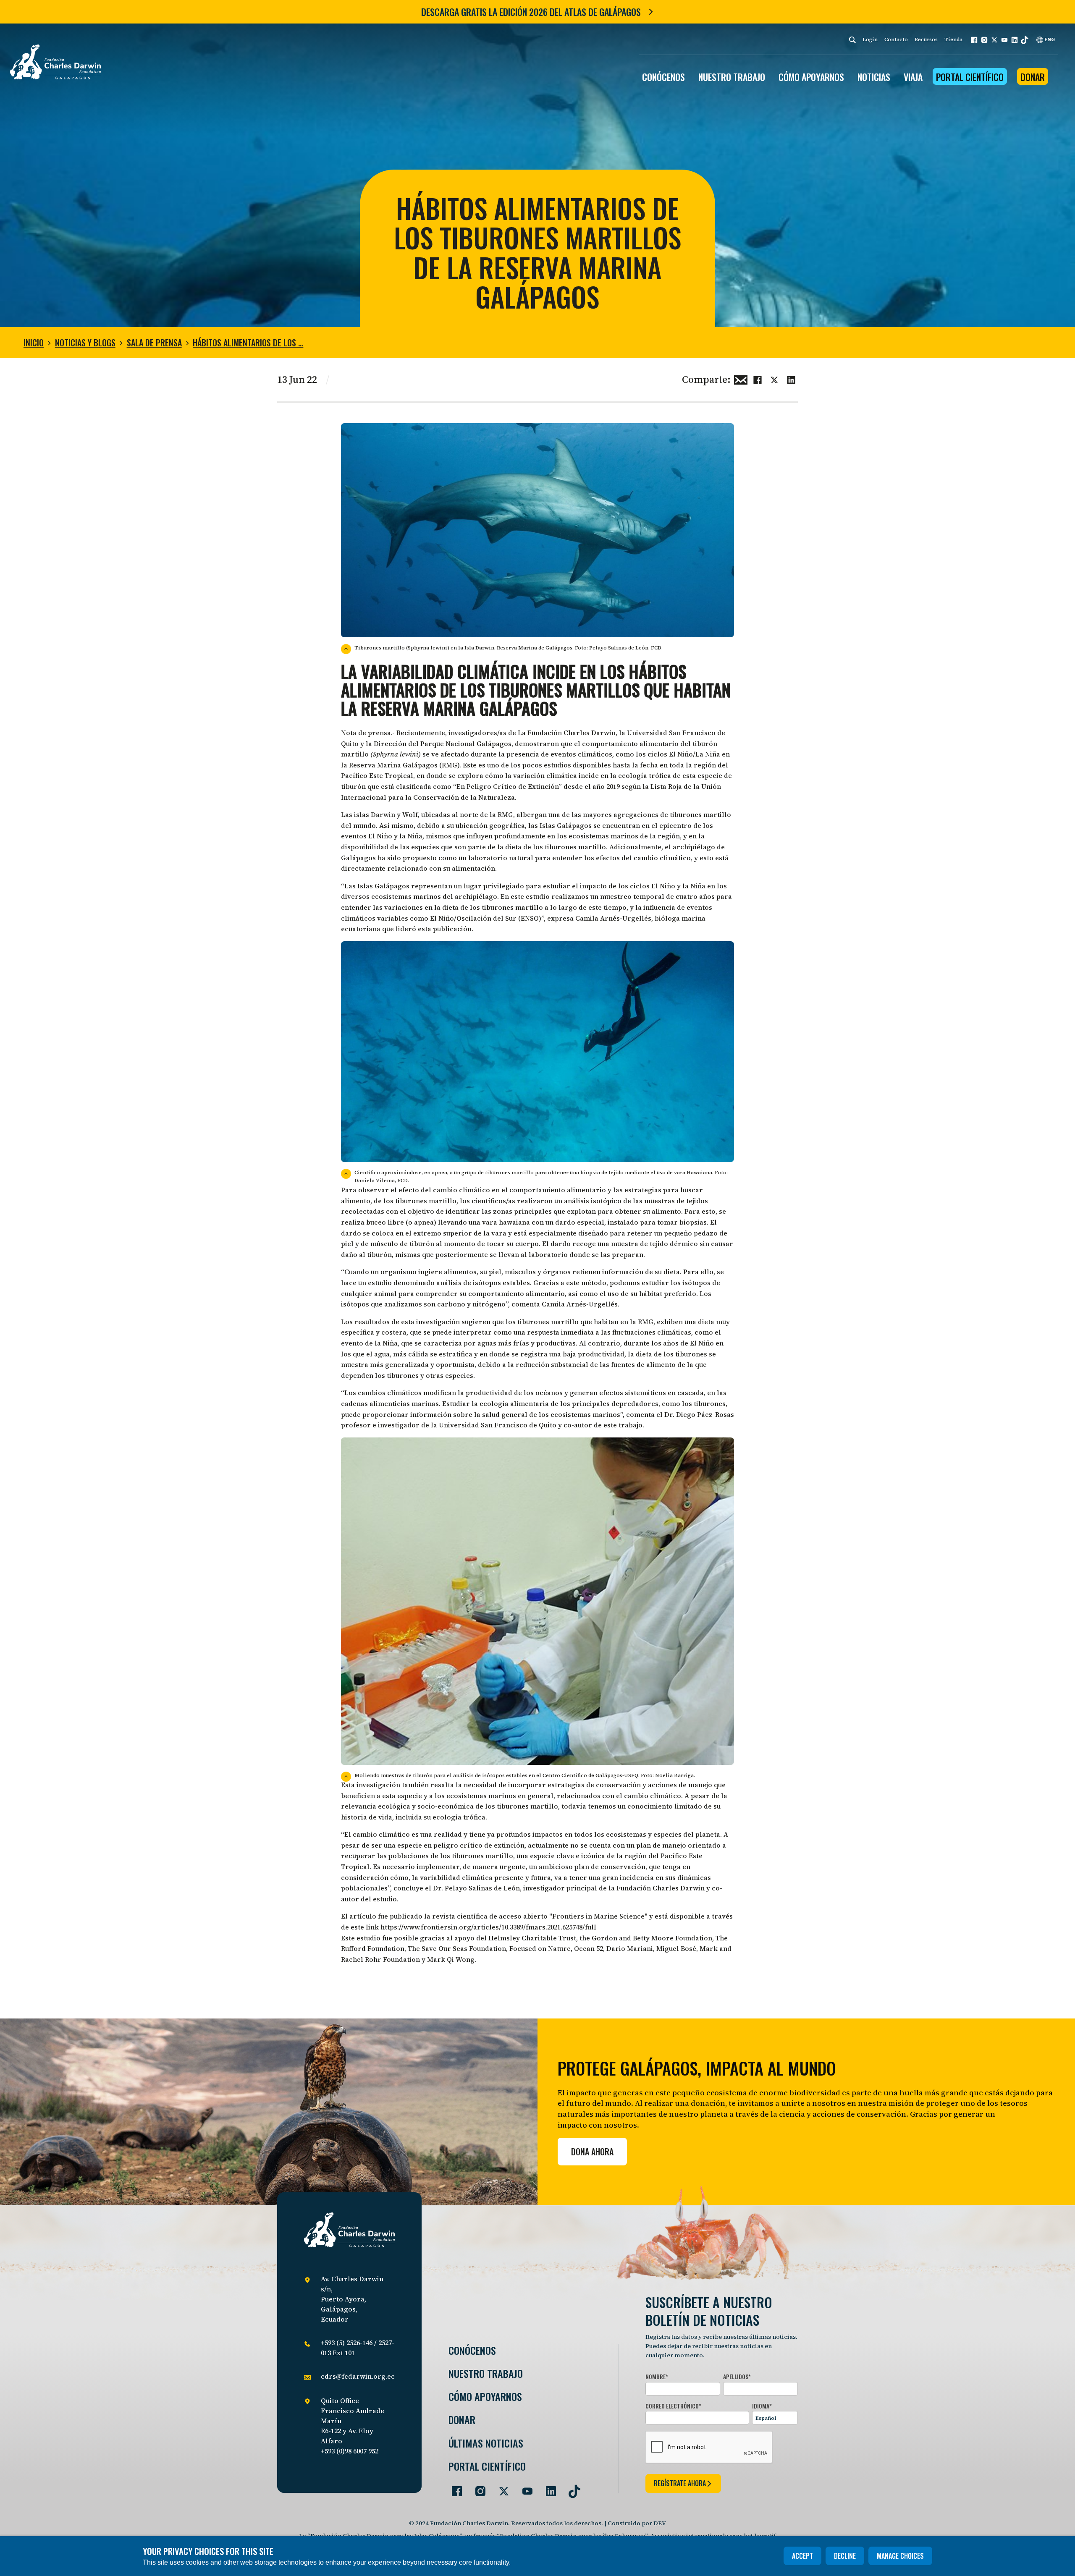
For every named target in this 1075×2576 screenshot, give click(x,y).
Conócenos (472, 2350)
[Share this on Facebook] (758, 379)
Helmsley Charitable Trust (532, 1938)
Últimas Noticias (486, 2443)
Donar (1033, 77)
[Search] (852, 40)
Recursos (926, 39)
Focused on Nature (540, 1948)
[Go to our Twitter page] (501, 2488)
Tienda (953, 39)
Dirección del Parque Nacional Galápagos (443, 743)
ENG (1049, 39)
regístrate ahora (680, 2483)
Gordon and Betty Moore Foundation (652, 1938)
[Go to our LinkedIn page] (548, 2488)
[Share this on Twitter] (774, 379)
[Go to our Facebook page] (454, 2488)
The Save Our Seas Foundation (457, 1948)
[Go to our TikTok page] (571, 2488)
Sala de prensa (154, 343)
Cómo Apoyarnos (485, 2397)
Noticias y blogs (85, 343)
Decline (845, 2556)
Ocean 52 (589, 1948)
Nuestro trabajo (732, 77)
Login (870, 39)
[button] (974, 40)
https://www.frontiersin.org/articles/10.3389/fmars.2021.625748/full (488, 1927)
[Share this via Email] (741, 379)
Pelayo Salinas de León (482, 1888)
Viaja (913, 77)
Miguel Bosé (676, 1948)
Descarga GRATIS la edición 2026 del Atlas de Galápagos (531, 12)
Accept (802, 2556)
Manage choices (900, 2556)
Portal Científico (970, 77)
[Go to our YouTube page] (524, 2488)
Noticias (874, 77)
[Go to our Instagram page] (477, 2488)
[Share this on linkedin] (791, 379)
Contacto (896, 39)
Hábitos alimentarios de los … (248, 343)
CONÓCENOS (663, 77)
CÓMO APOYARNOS (811, 77)
